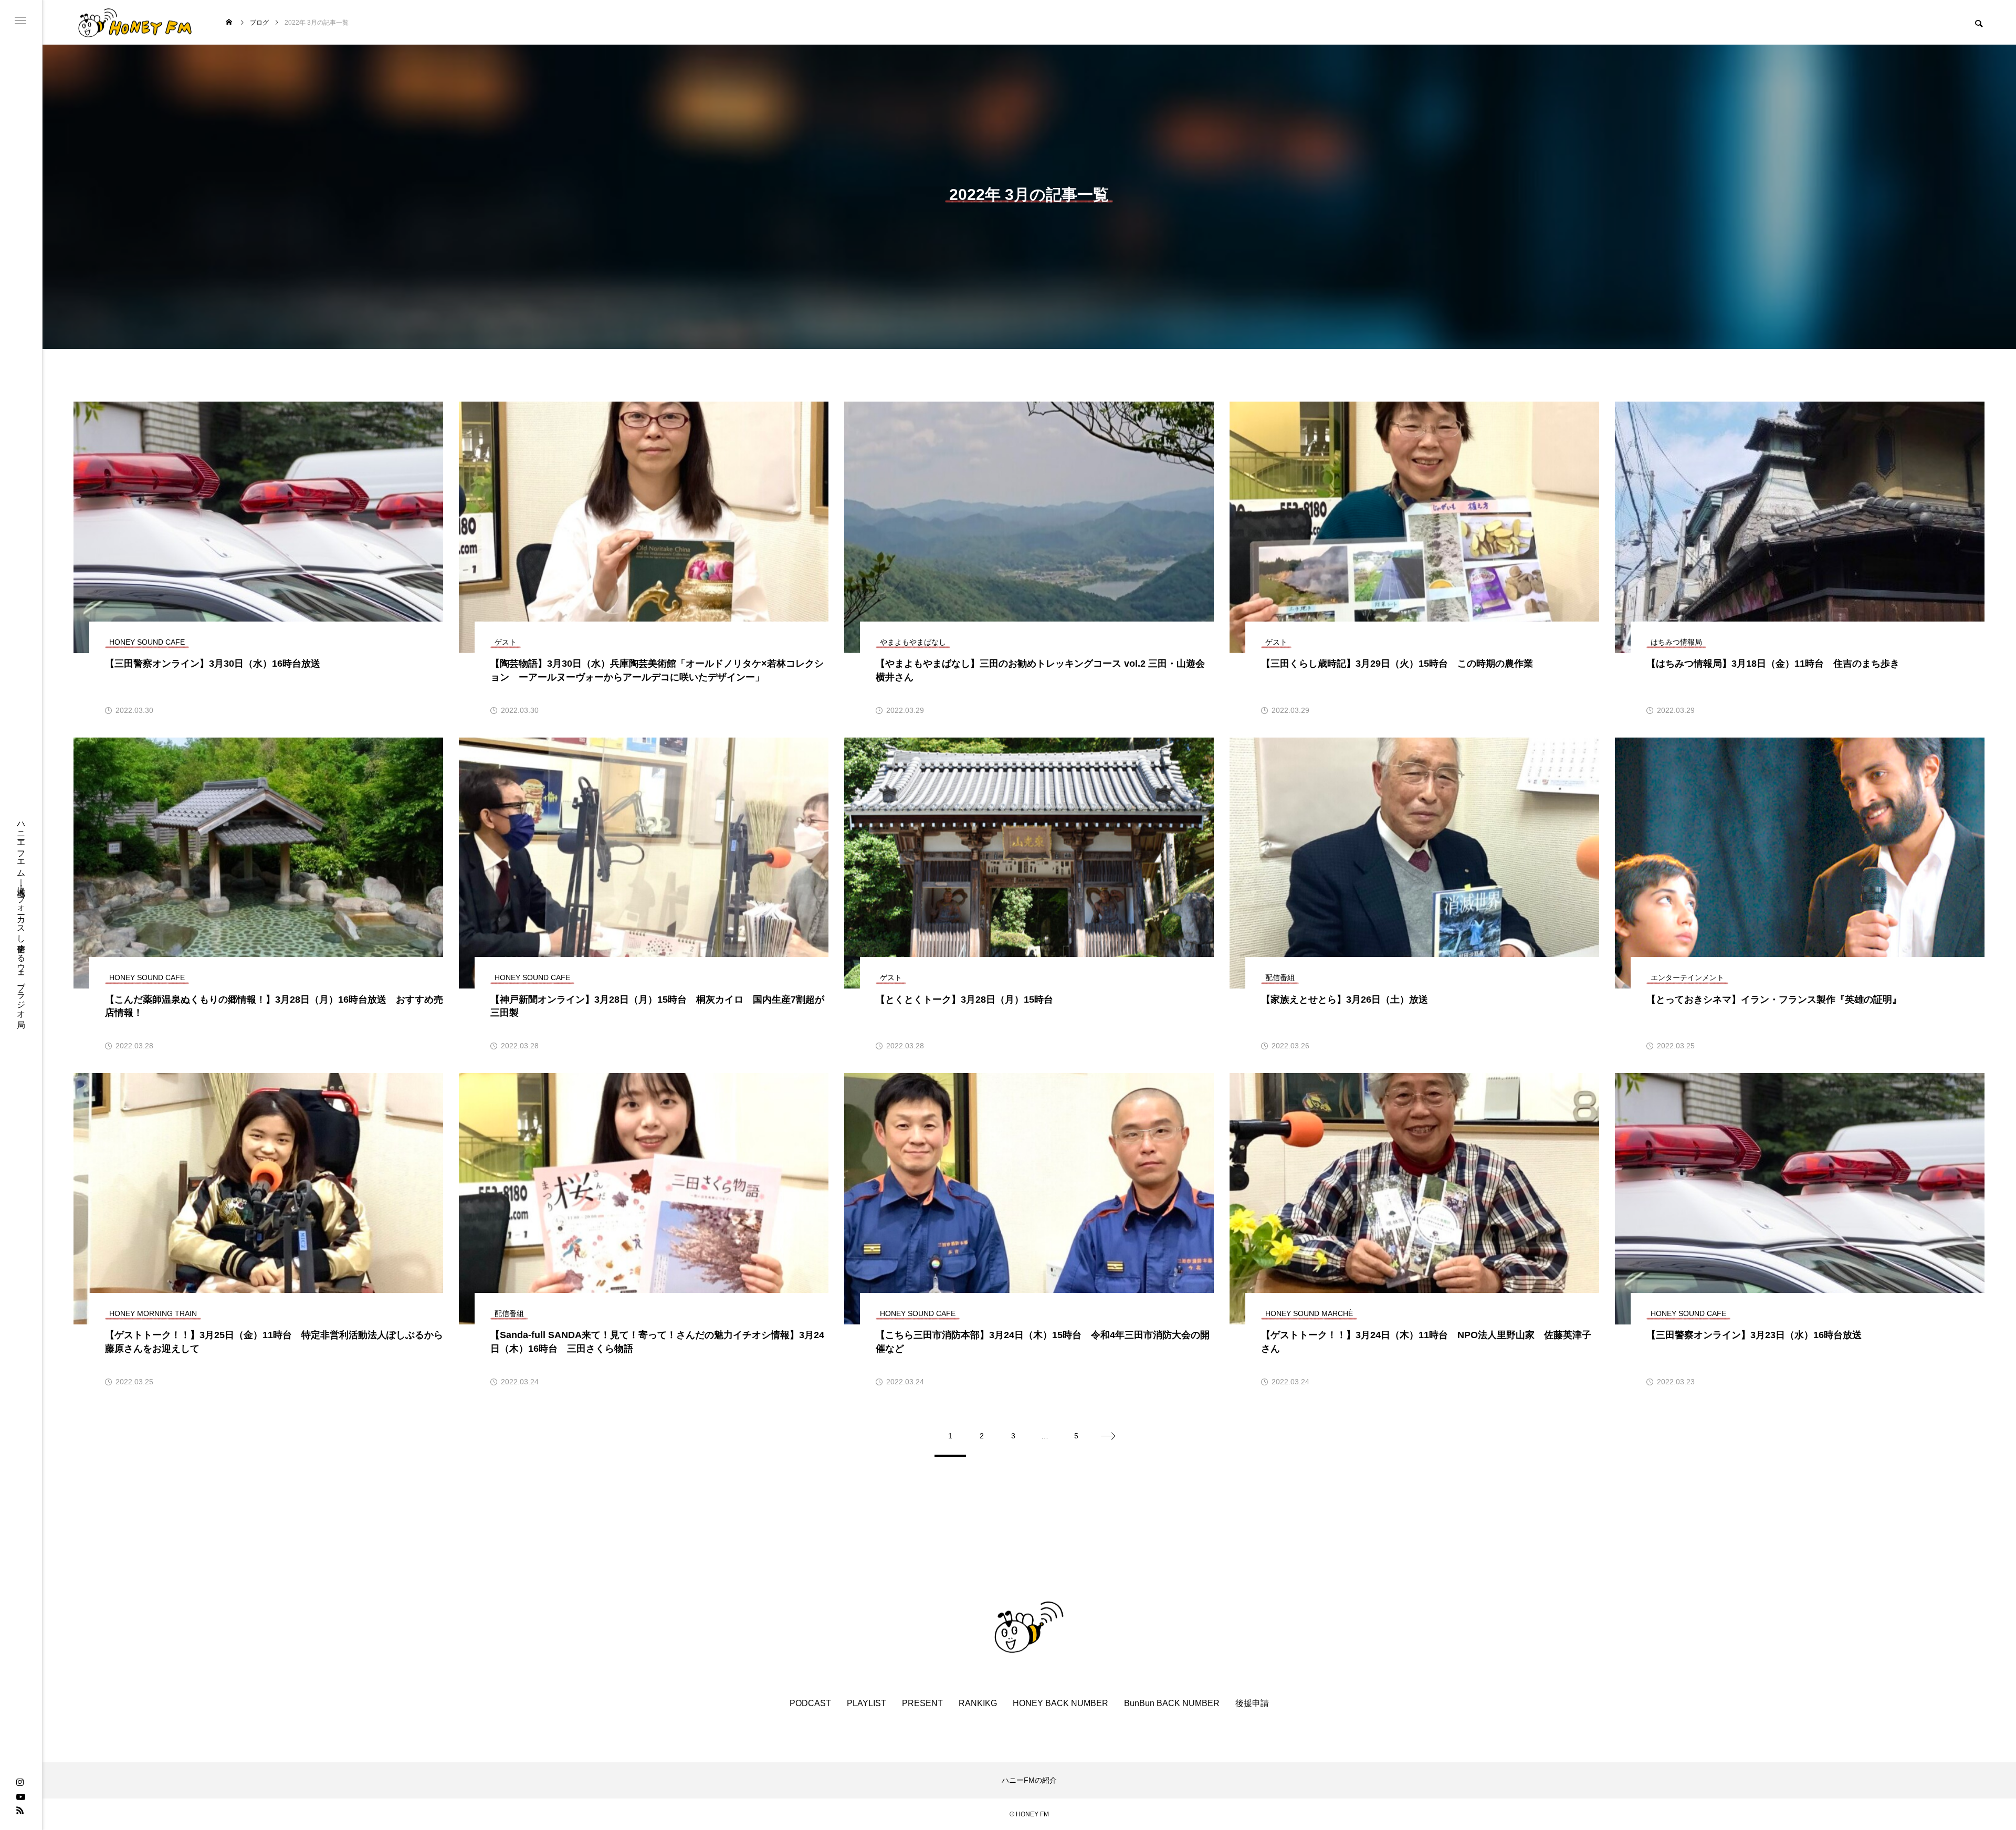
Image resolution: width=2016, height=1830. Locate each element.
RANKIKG (978, 1703)
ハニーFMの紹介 (1029, 1780)
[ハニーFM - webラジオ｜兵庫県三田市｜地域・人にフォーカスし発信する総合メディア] (135, 22)
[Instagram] (20, 1783)
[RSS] (20, 1810)
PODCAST (810, 1703)
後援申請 (1252, 1703)
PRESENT (922, 1703)
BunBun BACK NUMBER (1172, 1703)
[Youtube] (20, 1796)
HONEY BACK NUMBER (1060, 1703)
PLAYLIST (867, 1703)
